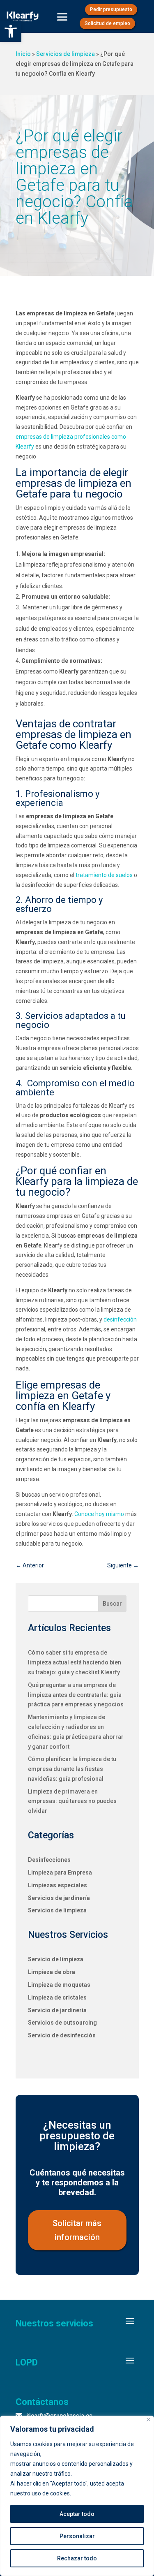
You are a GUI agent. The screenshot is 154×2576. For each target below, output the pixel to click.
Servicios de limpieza (66, 54)
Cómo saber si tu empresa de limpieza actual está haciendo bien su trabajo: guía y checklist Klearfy (75, 1662)
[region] (77, 2496)
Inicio (23, 54)
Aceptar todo (77, 2514)
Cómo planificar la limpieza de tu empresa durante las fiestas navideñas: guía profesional (72, 1769)
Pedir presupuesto (111, 9)
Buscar (112, 1604)
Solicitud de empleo (107, 23)
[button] (11, 31)
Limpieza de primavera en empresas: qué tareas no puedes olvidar (72, 1801)
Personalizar (77, 2536)
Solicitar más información (77, 2230)
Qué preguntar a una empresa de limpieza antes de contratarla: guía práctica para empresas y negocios (76, 1695)
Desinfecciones (49, 1860)
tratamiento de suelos (104, 875)
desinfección (120, 1319)
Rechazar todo (77, 2558)
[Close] (148, 2420)
